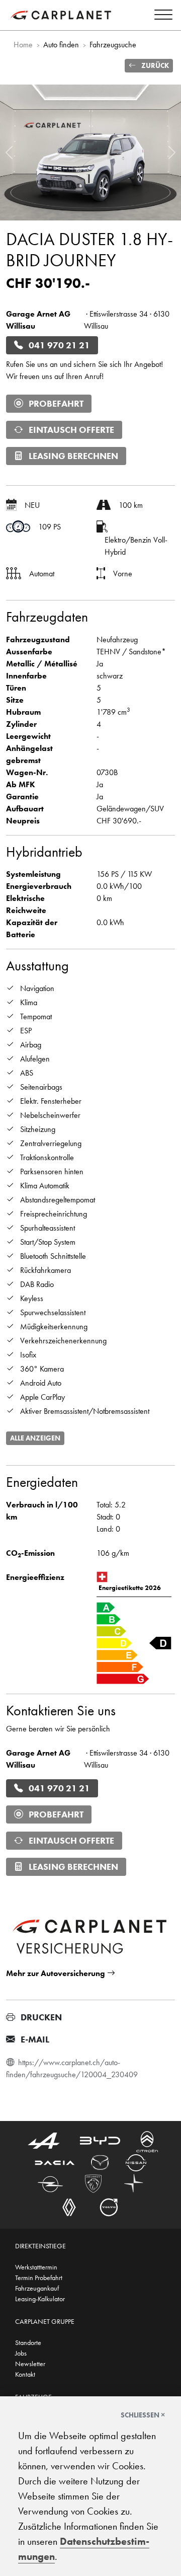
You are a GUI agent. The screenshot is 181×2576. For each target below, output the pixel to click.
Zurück (154, 65)
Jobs (21, 2353)
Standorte (28, 2342)
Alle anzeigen (35, 1438)
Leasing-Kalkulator (40, 2299)
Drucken (41, 2017)
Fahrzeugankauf (37, 2288)
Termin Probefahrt (39, 2278)
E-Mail (35, 2039)
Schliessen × (143, 2415)
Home (23, 45)
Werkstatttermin (36, 2267)
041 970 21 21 (59, 345)
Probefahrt (56, 404)
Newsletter (30, 2364)
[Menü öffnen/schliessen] (161, 16)
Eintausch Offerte (71, 430)
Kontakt (25, 2374)
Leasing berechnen (73, 456)
